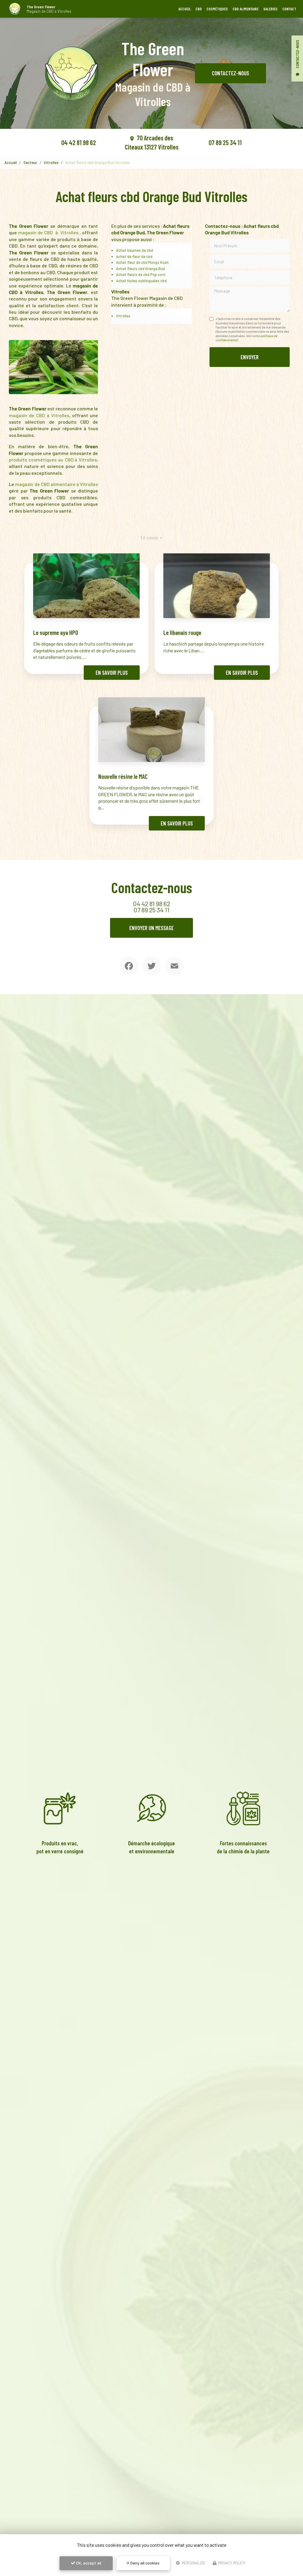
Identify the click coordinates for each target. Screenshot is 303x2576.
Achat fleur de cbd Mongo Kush (142, 262)
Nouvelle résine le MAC (123, 776)
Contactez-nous (231, 73)
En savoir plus (112, 673)
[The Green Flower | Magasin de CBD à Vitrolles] (15, 9)
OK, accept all (88, 2563)
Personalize (193, 2563)
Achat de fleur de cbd (134, 256)
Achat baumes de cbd (134, 250)
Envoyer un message (151, 928)
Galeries (270, 9)
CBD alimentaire (246, 9)
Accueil (185, 9)
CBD (199, 9)
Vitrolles (51, 162)
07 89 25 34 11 (225, 142)
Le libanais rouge (182, 632)
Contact (289, 9)
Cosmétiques (217, 9)
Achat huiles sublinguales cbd (141, 281)
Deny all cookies (145, 2563)
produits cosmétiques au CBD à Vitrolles (53, 460)
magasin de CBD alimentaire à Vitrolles (57, 484)
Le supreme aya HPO (56, 632)
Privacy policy (231, 2563)
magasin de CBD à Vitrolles (49, 232)
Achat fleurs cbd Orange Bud (140, 269)
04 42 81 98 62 (79, 142)
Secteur (30, 162)
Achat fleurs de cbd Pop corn (141, 274)
